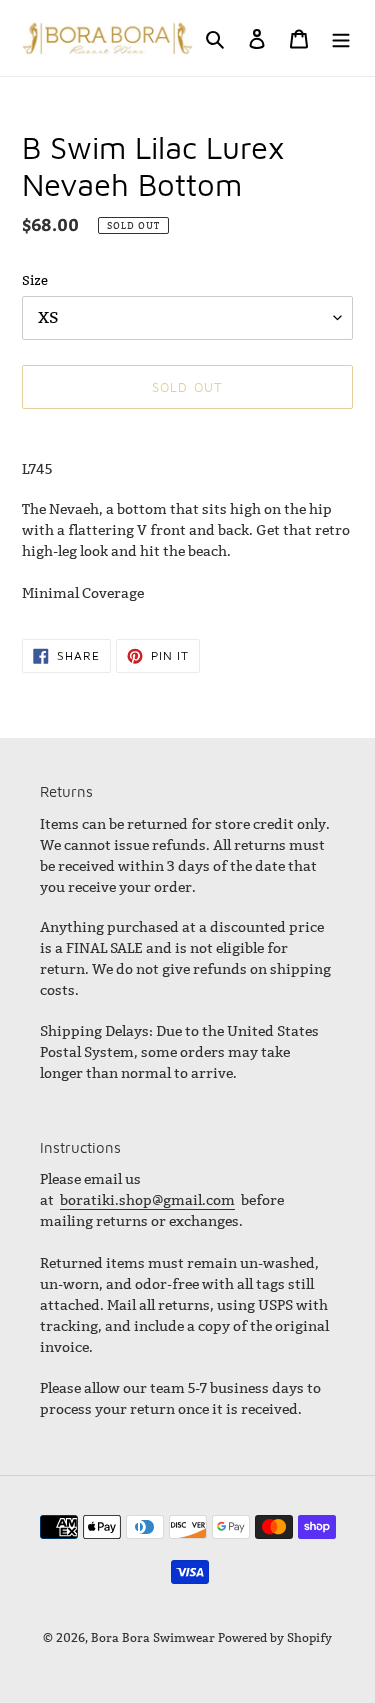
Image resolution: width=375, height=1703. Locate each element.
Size (35, 280)
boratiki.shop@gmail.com (147, 1200)
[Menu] (341, 38)
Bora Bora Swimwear (153, 1637)
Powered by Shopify (275, 1637)
